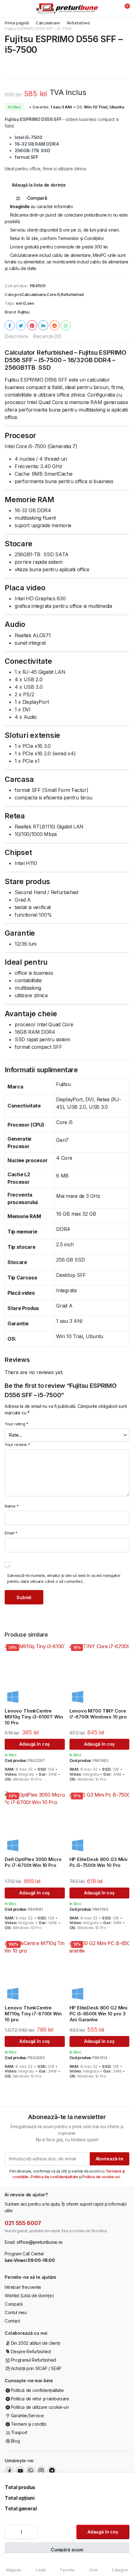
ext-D (21, 303)
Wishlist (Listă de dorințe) (29, 2296)
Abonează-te (110, 2159)
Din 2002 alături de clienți (36, 2343)
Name (12, 1506)
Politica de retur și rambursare (40, 2399)
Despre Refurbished (31, 2351)
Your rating (17, 1424)
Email (11, 1533)
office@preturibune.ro (40, 2242)
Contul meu (16, 2312)
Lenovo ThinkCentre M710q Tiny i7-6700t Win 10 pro (33, 2014)
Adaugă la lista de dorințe (39, 185)
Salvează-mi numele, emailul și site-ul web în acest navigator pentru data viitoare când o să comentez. (64, 1578)
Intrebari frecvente (23, 2287)
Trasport (19, 2432)
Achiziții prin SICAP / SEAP (36, 2368)
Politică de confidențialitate (37, 2390)
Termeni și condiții (29, 2424)
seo (31, 303)
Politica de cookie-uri (101, 2177)
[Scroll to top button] (124, 2548)
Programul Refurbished (33, 2360)
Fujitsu (24, 312)
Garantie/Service (27, 2416)
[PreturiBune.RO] (67, 9)
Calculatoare (48, 23)
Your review (17, 1444)
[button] (123, 9)
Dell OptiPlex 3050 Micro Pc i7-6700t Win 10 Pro (33, 1862)
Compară (14, 2304)
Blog (15, 2441)
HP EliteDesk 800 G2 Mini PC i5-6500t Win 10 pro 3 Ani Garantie (98, 2014)
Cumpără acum (67, 2550)
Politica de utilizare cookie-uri (40, 2407)
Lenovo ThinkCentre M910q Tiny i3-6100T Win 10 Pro (34, 1717)
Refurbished (78, 23)
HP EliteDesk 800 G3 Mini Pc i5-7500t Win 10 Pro (98, 1862)
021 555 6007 (23, 2223)
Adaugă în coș (103, 2532)
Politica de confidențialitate (55, 2177)
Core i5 (53, 295)
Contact (12, 2321)
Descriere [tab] (17, 336)
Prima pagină (17, 23)
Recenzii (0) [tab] (47, 336)
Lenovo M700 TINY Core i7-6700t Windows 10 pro (98, 1714)
